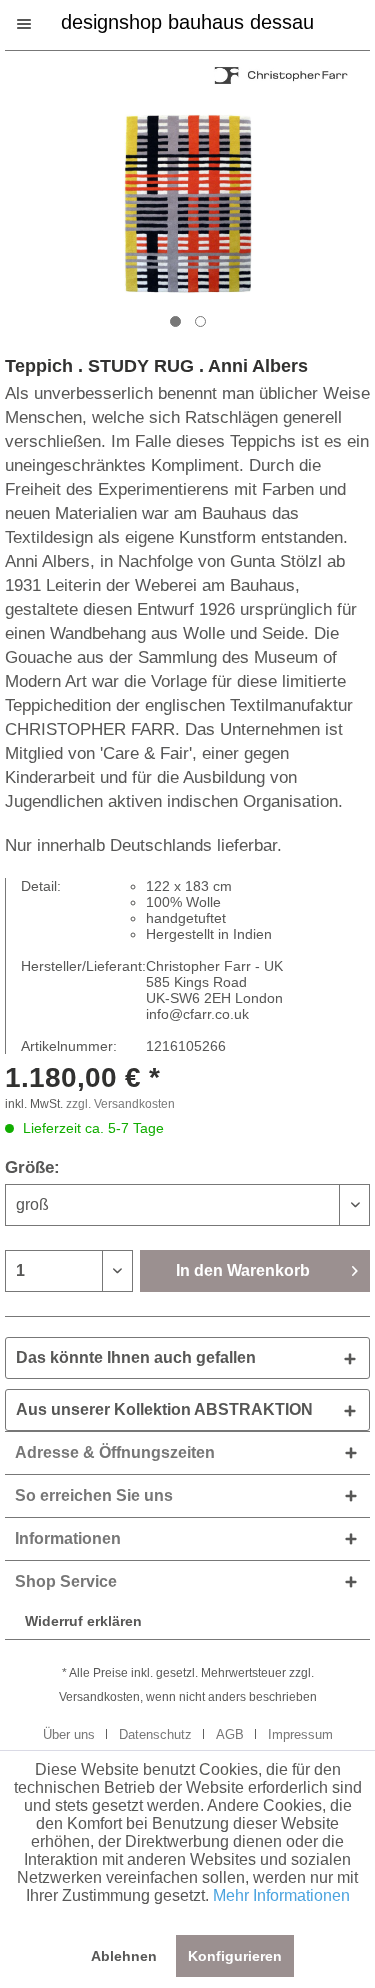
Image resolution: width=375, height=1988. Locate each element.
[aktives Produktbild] (175, 321)
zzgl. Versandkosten (120, 1104)
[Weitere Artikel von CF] (279, 78)
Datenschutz (155, 1734)
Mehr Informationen (281, 1895)
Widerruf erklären (83, 1621)
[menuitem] (34, 24)
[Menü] (34, 24)
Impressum (300, 1734)
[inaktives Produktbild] (200, 321)
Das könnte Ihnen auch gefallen (136, 1357)
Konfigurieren (235, 1956)
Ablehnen (124, 1956)
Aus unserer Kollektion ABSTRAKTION (164, 1409)
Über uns (69, 1734)
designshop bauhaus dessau (187, 20)
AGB (230, 1734)
